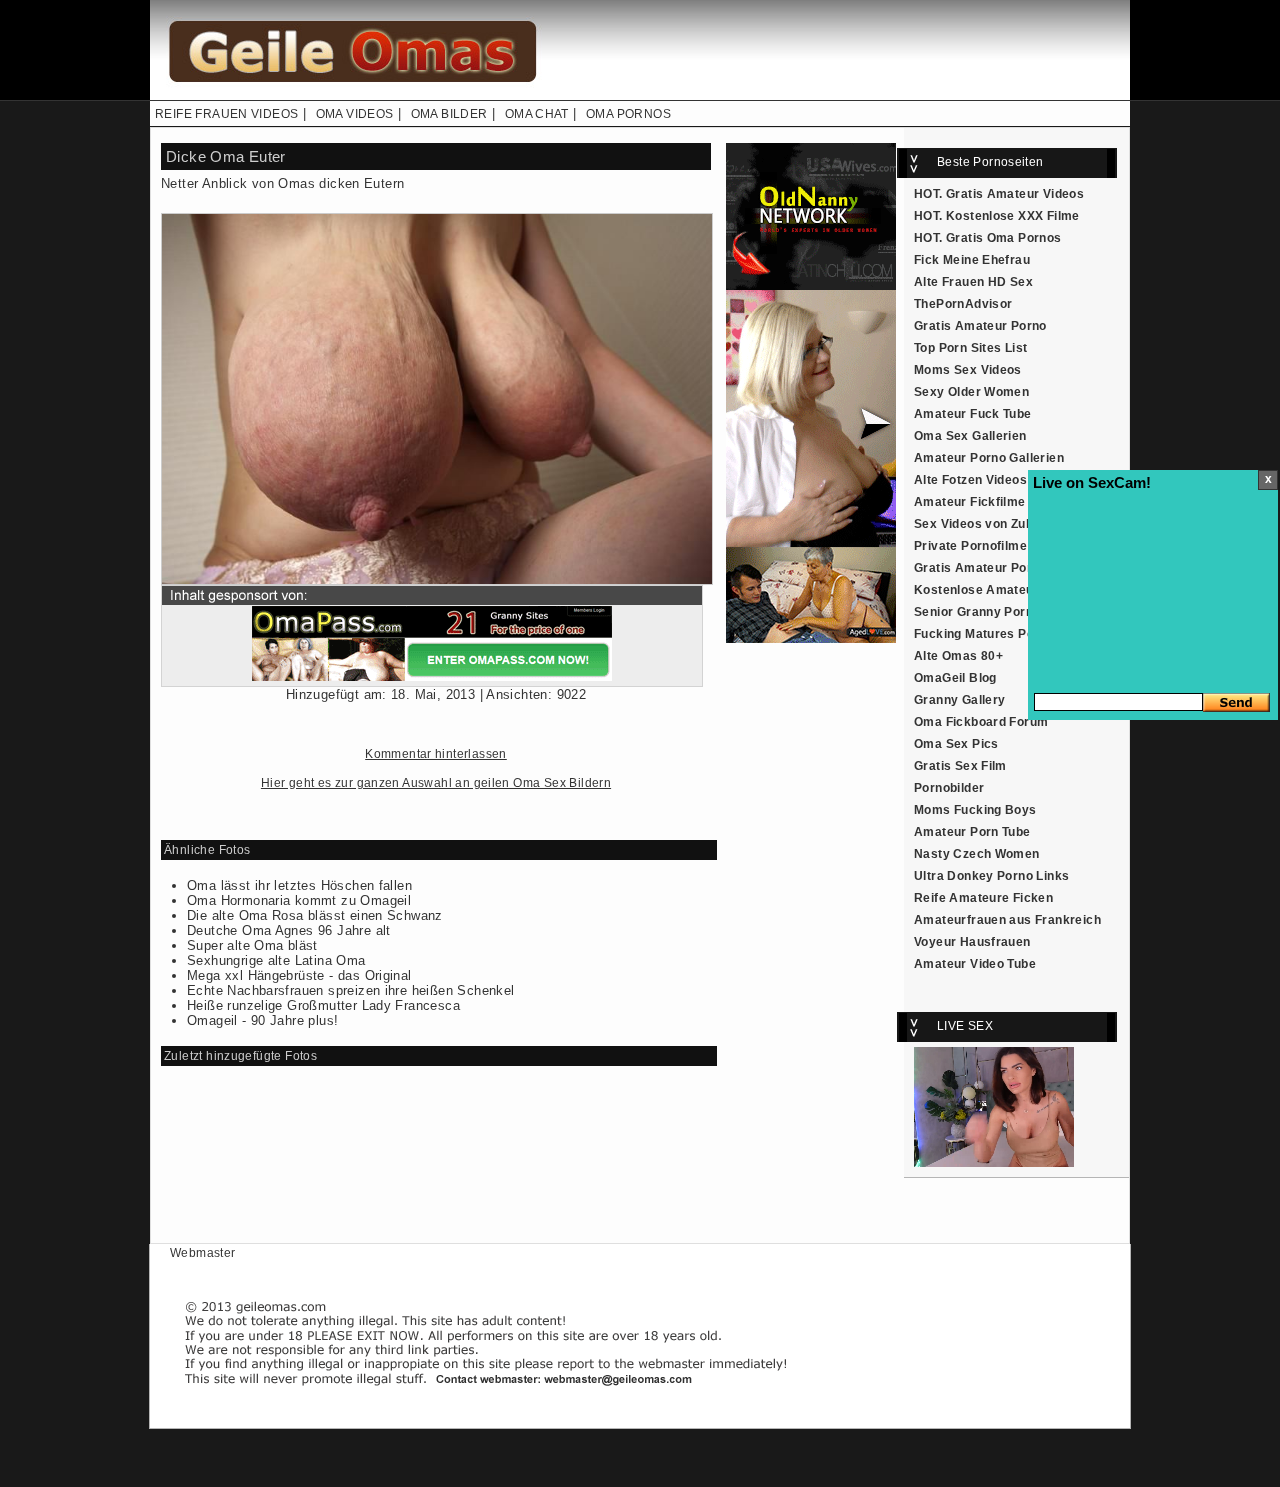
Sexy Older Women (971, 392)
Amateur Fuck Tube (973, 414)
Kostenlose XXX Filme (1013, 216)
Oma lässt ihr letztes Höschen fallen (299, 885)
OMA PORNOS (628, 114)
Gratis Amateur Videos (1015, 194)
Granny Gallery (959, 700)
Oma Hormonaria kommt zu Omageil (299, 900)
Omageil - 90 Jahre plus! (262, 1020)
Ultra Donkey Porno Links (991, 876)
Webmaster (203, 1253)
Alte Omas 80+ (958, 656)
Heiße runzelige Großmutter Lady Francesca (323, 1005)
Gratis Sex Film (960, 766)
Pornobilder (949, 788)
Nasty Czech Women (977, 854)
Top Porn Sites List (970, 348)
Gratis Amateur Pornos (984, 568)
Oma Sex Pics (956, 744)
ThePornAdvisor (963, 304)
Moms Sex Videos (968, 370)
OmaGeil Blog (955, 678)
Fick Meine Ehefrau (972, 260)
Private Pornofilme (970, 546)
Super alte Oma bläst (252, 945)
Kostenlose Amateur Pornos (1000, 590)
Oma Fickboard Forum (981, 722)
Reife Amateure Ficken (983, 898)
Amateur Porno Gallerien (989, 458)
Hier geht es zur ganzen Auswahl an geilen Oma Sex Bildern (436, 783)
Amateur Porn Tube (972, 832)
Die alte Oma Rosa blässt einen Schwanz (315, 915)
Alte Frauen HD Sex (973, 282)
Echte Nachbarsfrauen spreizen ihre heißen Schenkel (351, 990)
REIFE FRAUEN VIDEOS (226, 114)
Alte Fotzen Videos (970, 480)
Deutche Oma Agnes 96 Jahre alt (289, 930)
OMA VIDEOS (355, 114)
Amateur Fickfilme (970, 502)
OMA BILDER (449, 114)
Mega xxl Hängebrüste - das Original (299, 975)
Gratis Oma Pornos (1004, 238)
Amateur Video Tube (975, 964)
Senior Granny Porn (973, 612)
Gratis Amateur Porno (980, 326)
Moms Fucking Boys (975, 810)
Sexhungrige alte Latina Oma (276, 960)
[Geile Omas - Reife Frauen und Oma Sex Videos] (350, 96)
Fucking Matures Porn (980, 634)
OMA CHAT (537, 114)
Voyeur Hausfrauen (972, 942)
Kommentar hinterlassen (436, 754)
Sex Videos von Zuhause (988, 524)
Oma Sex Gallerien (970, 436)
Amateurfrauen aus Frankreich (1007, 920)
